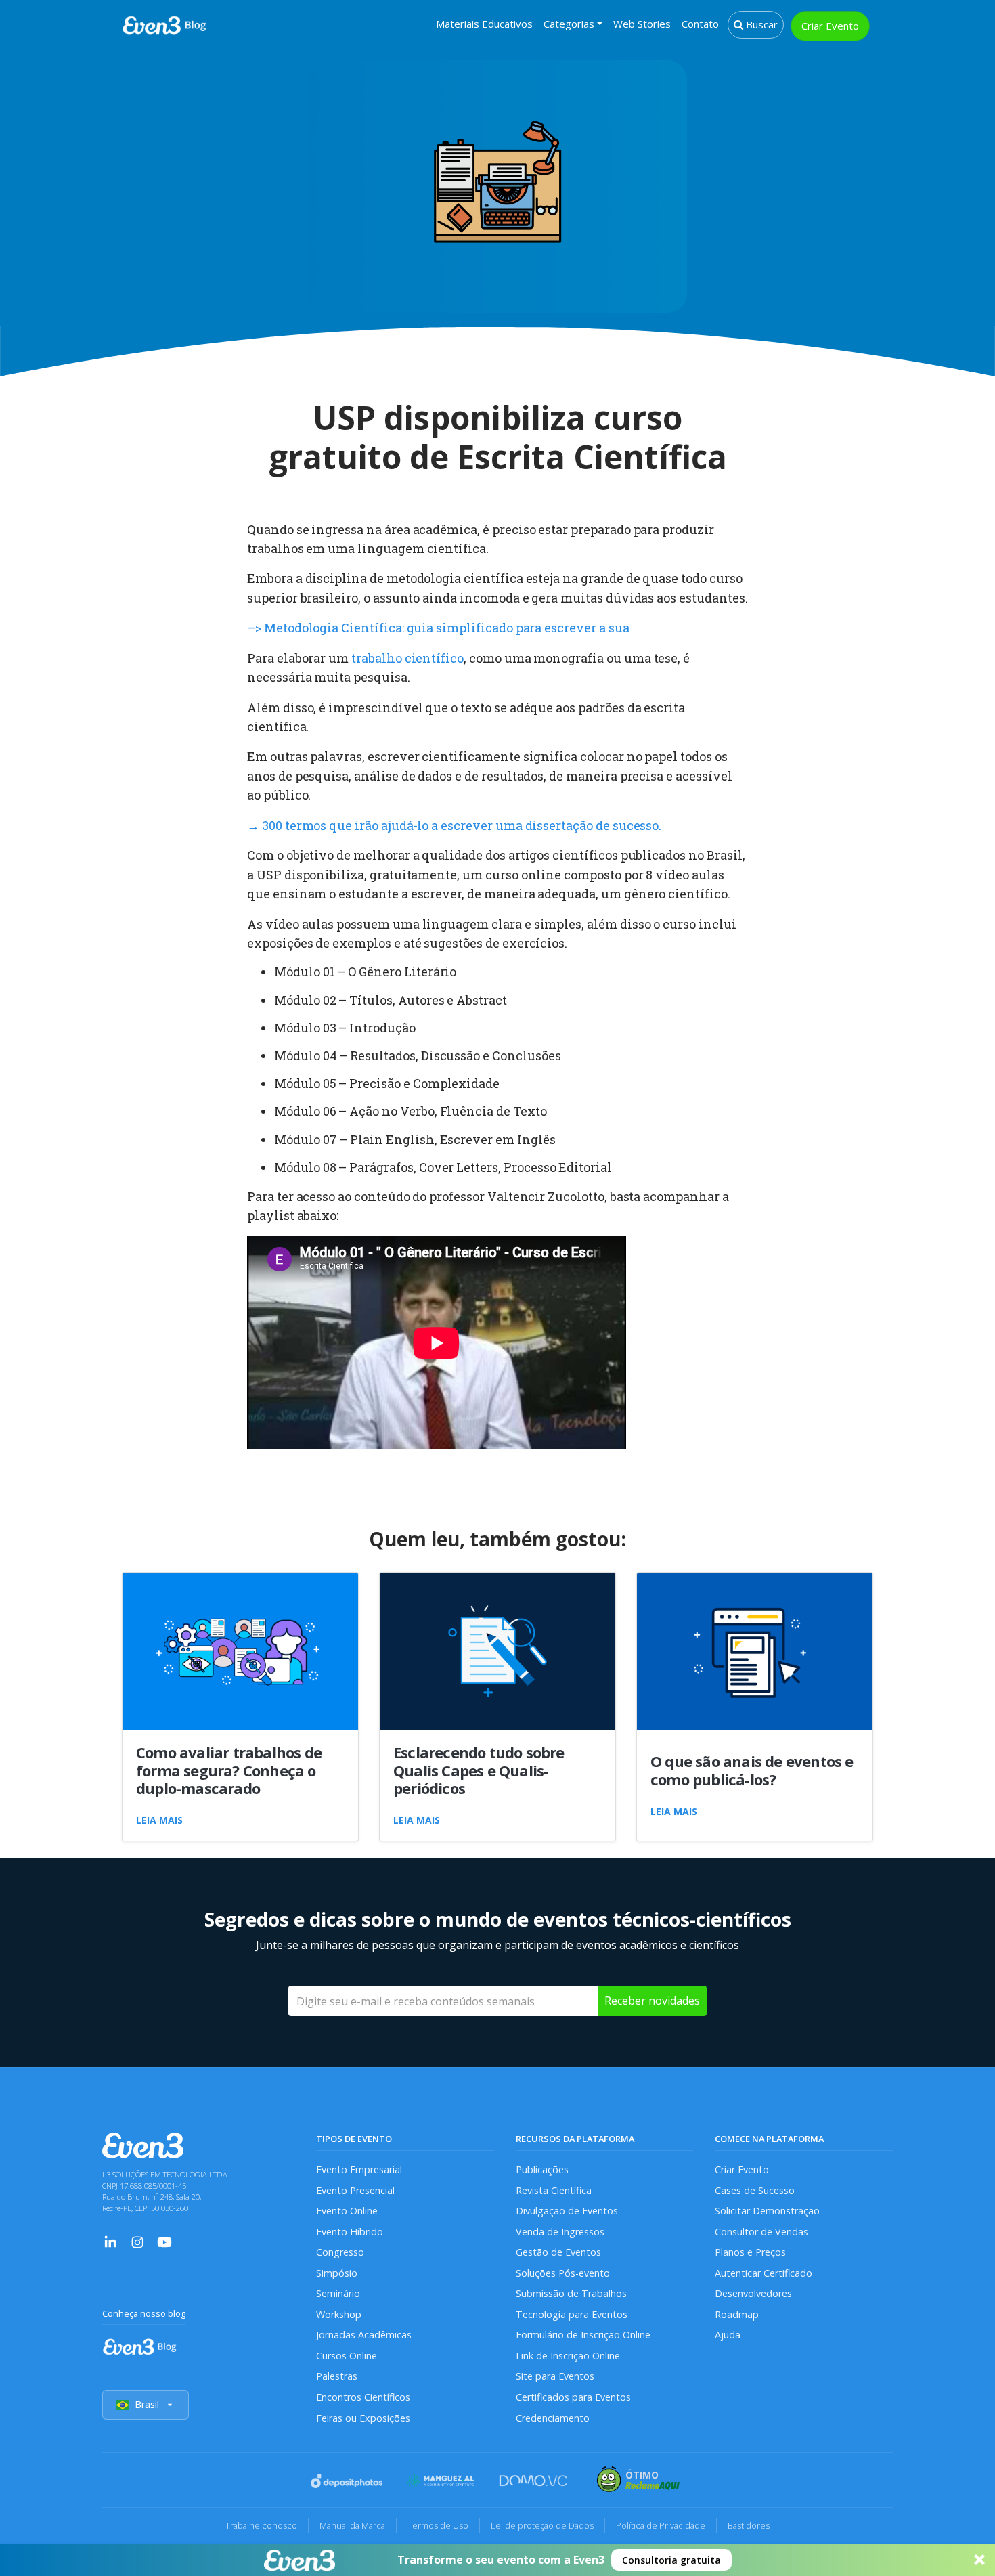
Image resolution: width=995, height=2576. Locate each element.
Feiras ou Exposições (363, 2418)
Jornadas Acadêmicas (364, 2335)
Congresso (340, 2252)
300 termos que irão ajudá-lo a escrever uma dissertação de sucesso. (454, 825)
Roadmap (737, 2314)
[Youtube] (164, 2241)
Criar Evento (830, 26)
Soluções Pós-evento (563, 2273)
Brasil (147, 2404)
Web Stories (642, 24)
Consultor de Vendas (761, 2232)
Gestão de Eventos (558, 2252)
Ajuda (728, 2335)
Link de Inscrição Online (568, 2356)
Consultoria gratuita (671, 2560)
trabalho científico (407, 658)
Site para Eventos (555, 2376)
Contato (700, 24)
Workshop (339, 2314)
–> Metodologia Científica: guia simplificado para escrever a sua (438, 628)
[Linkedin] (110, 2241)
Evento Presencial (355, 2190)
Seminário (338, 2293)
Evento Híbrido (350, 2232)
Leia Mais (159, 1820)
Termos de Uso (438, 2525)
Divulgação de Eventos (567, 2211)
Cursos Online (347, 2356)
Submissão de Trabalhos (571, 2293)
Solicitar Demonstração (767, 2211)
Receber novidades (652, 2001)
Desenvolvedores (753, 2293)
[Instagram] (137, 2241)
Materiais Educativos (484, 24)
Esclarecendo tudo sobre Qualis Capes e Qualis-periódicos (479, 1770)
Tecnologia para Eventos (572, 2314)
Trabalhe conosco (261, 2525)
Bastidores (749, 2525)
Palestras (337, 2376)
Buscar (760, 24)
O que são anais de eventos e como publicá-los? (752, 1770)
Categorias (569, 24)
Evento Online (347, 2211)
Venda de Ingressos (560, 2232)
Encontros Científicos (363, 2397)
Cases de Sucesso (755, 2190)
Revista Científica (554, 2190)
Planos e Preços (750, 2252)
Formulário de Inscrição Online (583, 2335)
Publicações (542, 2169)
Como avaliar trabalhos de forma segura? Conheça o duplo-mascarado (229, 1770)
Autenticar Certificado (764, 2273)
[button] (497, 2560)
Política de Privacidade (661, 2525)
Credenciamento (553, 2418)
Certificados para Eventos (573, 2397)
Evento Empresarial (359, 2169)
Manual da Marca (352, 2525)
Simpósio (337, 2273)
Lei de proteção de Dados (542, 2525)
